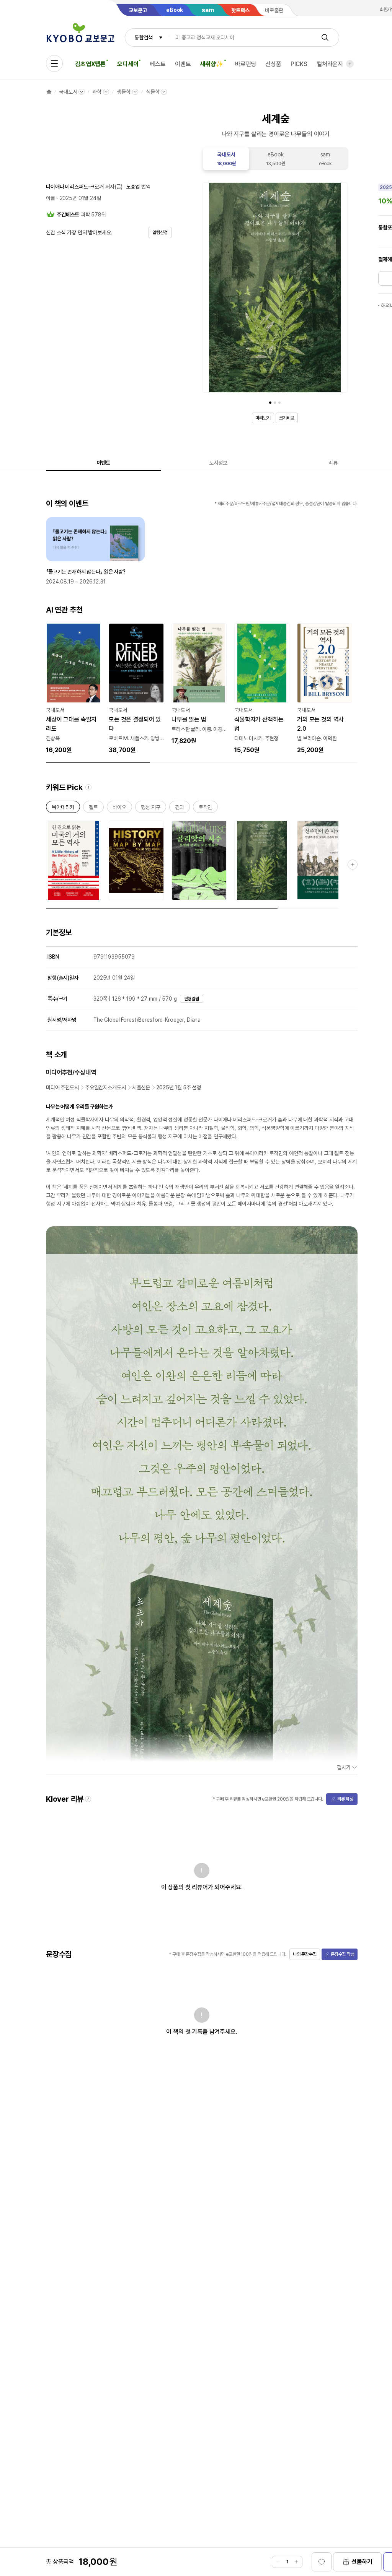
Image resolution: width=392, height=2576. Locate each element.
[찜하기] (322, 2562)
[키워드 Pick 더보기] (353, 865)
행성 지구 (151, 809)
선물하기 (362, 2562)
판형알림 (192, 999)
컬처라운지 (330, 64)
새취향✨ (212, 64)
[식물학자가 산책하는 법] (262, 689)
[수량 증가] (296, 2562)
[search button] (325, 37)
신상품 (273, 64)
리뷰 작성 (345, 1799)
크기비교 (287, 418)
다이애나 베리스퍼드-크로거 (75, 187)
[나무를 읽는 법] (199, 684)
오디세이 (128, 64)
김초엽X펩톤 (90, 64)
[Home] (49, 92)
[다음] (340, 289)
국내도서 (68, 92)
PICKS (299, 64)
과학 (97, 92)
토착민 (206, 809)
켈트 (93, 809)
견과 (180, 809)
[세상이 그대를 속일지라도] (73, 689)
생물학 (124, 92)
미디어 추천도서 (62, 1087)
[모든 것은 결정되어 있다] (136, 689)
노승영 (133, 187)
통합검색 (143, 37)
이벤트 (183, 64)
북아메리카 (63, 809)
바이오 (119, 809)
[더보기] (350, 64)
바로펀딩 (246, 64)
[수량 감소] (278, 2562)
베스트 (158, 64)
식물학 (153, 92)
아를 (51, 198)
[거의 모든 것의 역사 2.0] (325, 689)
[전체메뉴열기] (54, 63)
